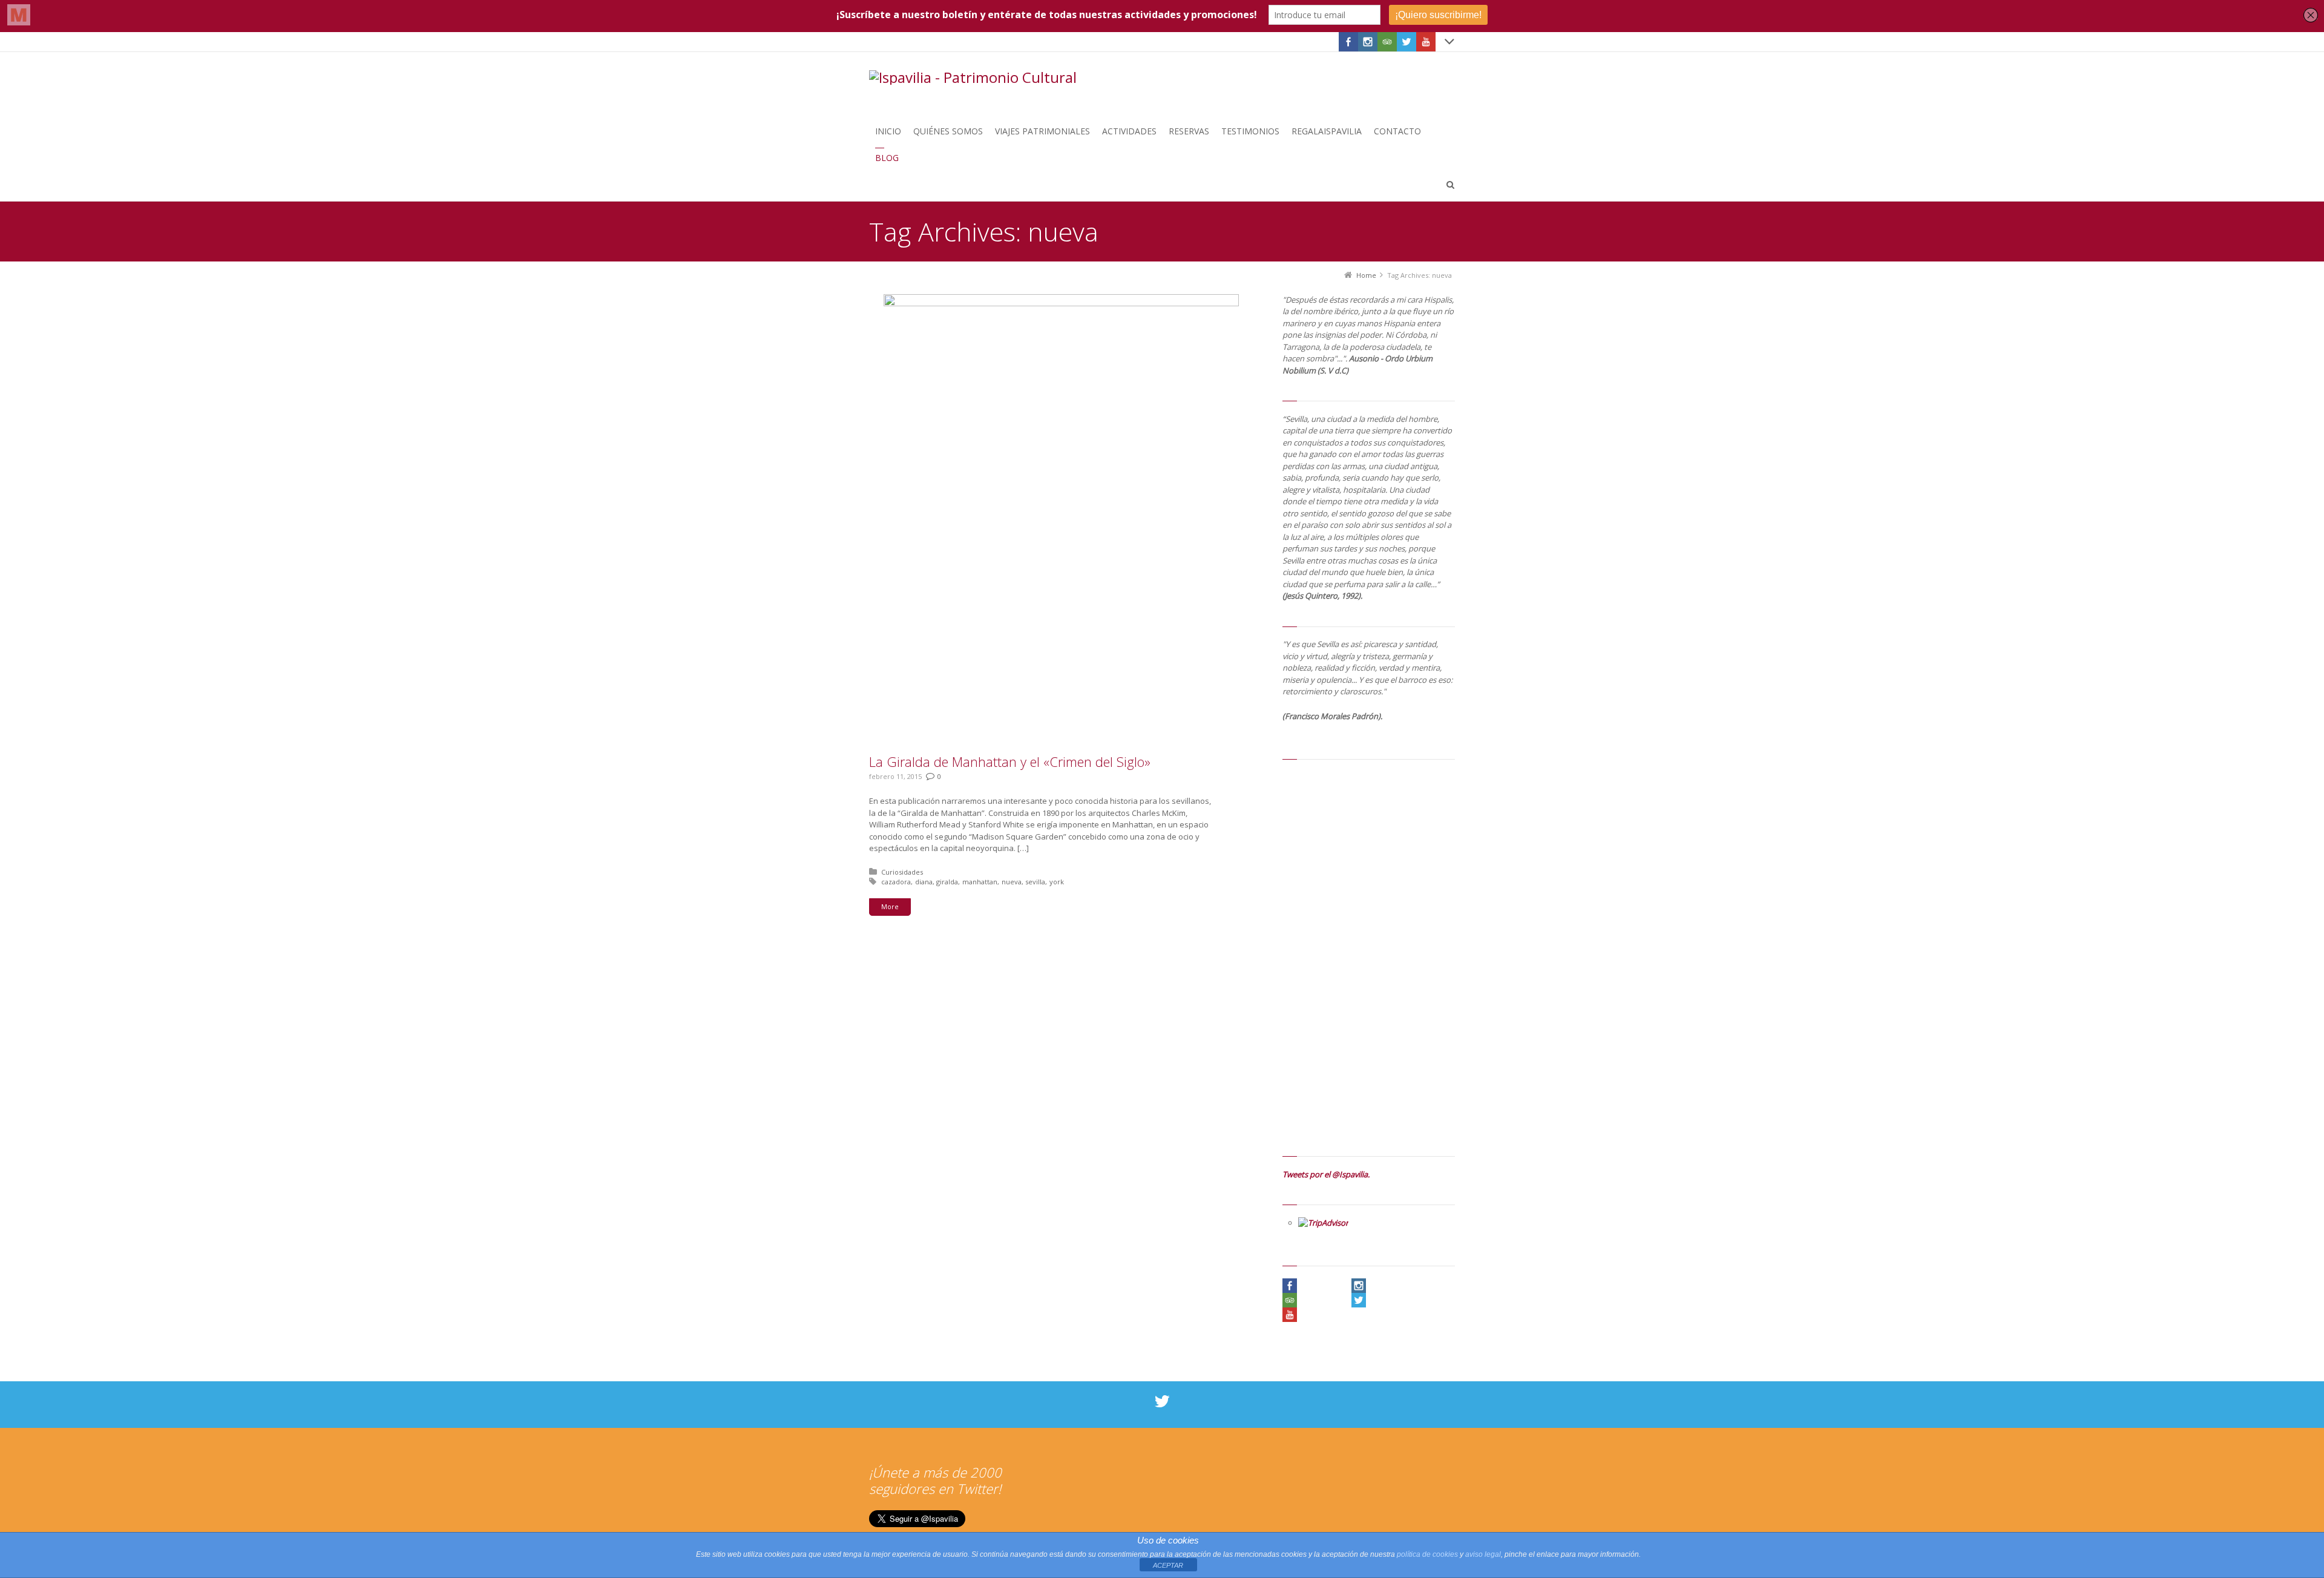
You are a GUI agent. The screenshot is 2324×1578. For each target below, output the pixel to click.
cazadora (896, 882)
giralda (947, 882)
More (890, 906)
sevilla (1035, 882)
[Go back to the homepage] (973, 77)
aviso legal (1483, 1554)
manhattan (980, 882)
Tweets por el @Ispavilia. (1326, 1174)
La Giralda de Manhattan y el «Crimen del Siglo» (1010, 761)
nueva (1012, 882)
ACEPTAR (1168, 1565)
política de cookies (1427, 1554)
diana (924, 882)
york (1057, 882)
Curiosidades (902, 872)
